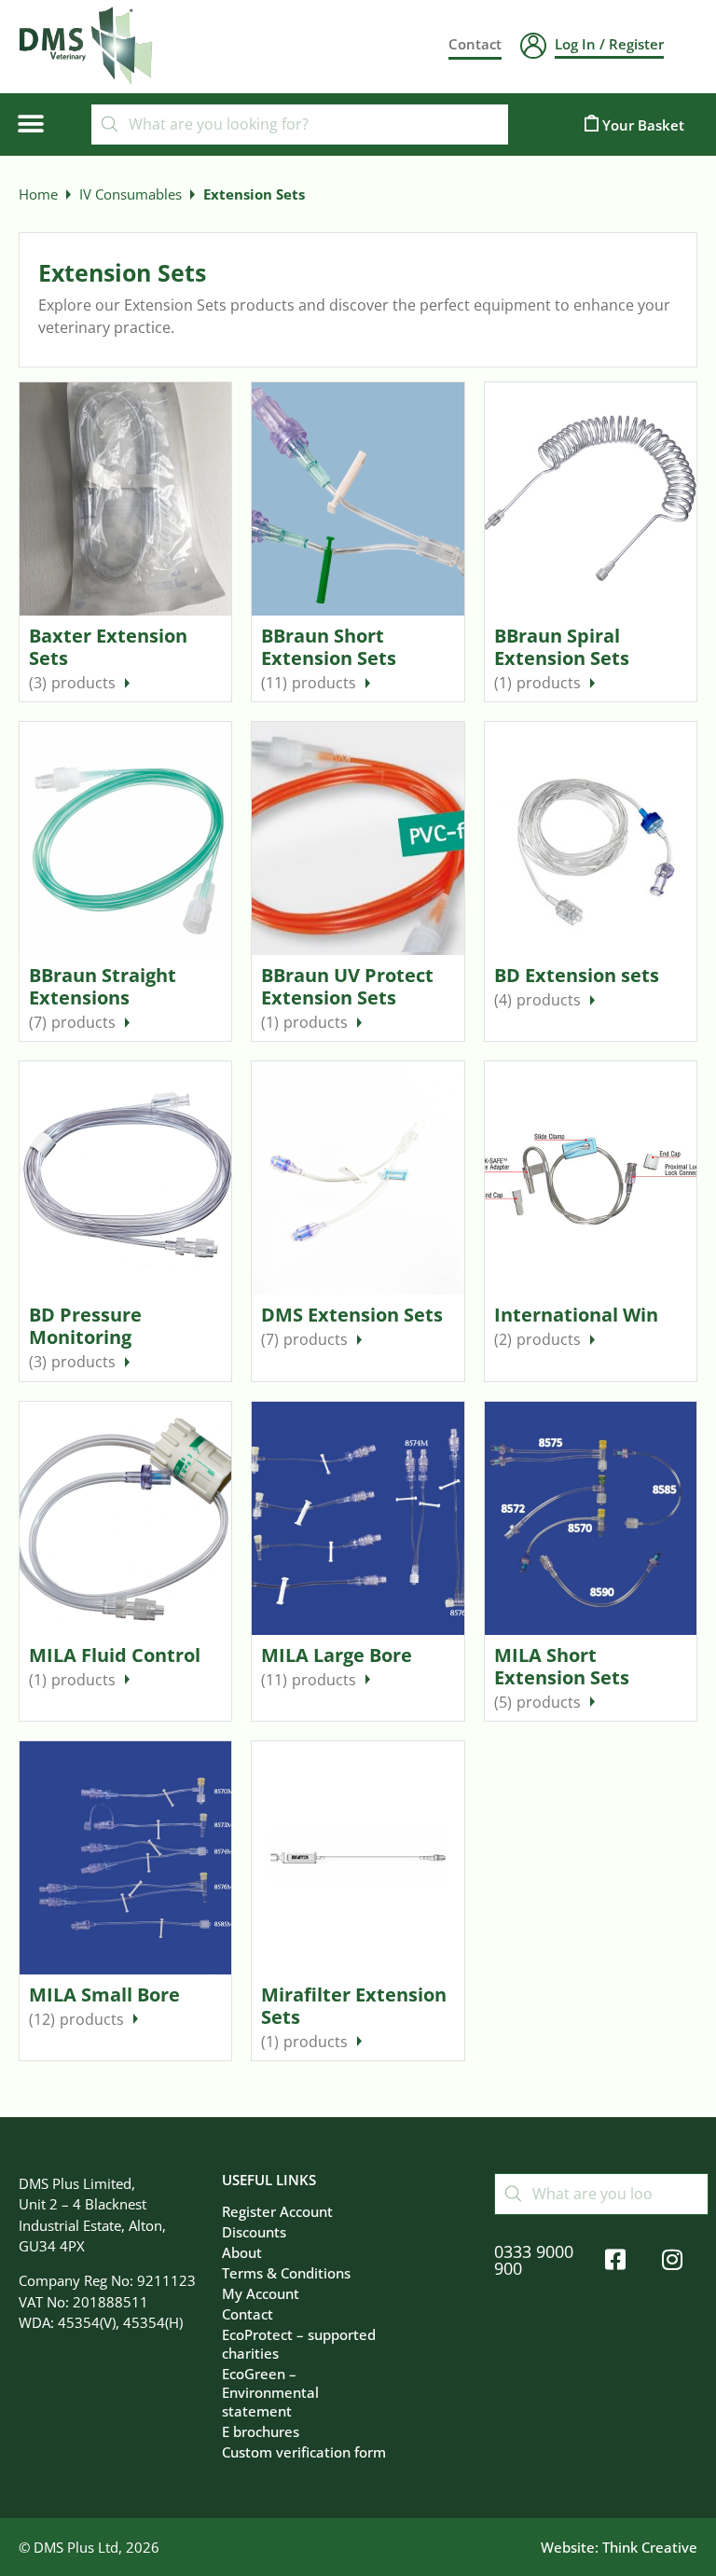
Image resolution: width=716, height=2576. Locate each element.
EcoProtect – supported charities (299, 2344)
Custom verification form (304, 2452)
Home (38, 194)
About (242, 2252)
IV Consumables (131, 194)
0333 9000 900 (534, 2260)
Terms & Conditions (286, 2273)
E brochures (261, 2431)
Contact (248, 2314)
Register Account (277, 2211)
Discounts (254, 2232)
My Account (261, 2293)
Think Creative (650, 2547)
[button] (30, 125)
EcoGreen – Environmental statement (270, 2392)
